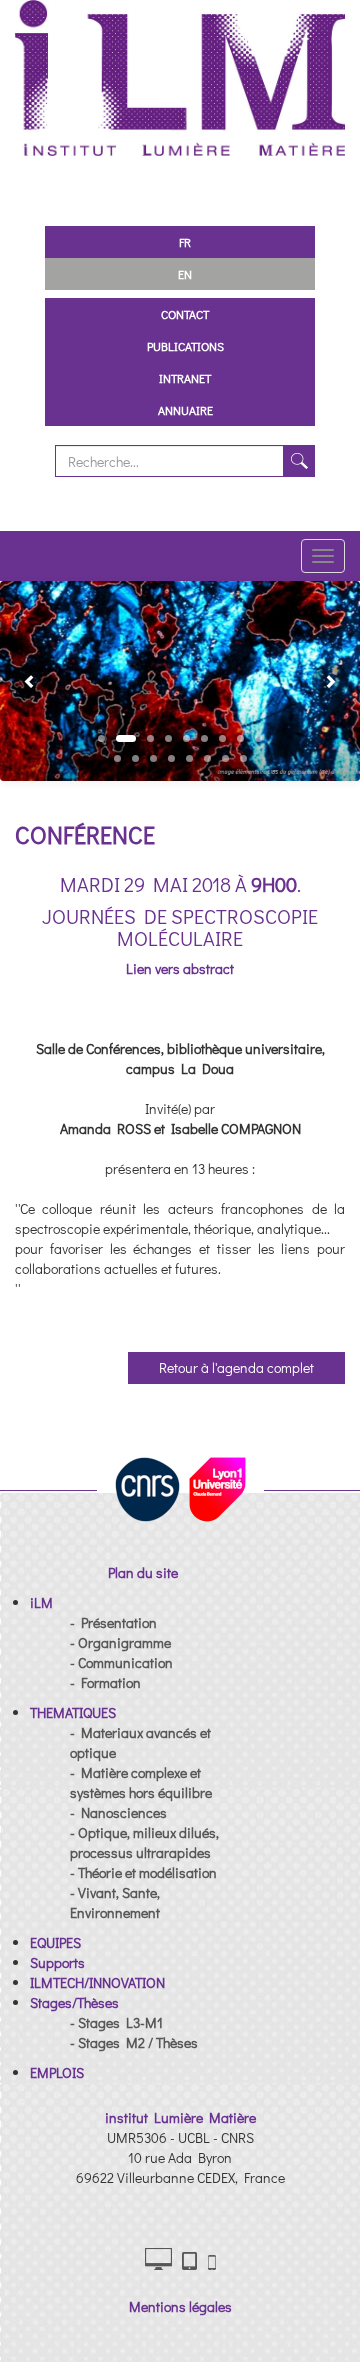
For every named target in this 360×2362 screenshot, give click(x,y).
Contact (185, 314)
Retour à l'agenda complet (236, 1367)
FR (185, 242)
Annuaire (185, 410)
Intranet (185, 378)
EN (185, 274)
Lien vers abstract (180, 968)
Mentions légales (180, 2306)
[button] (22, 681)
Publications (185, 346)
